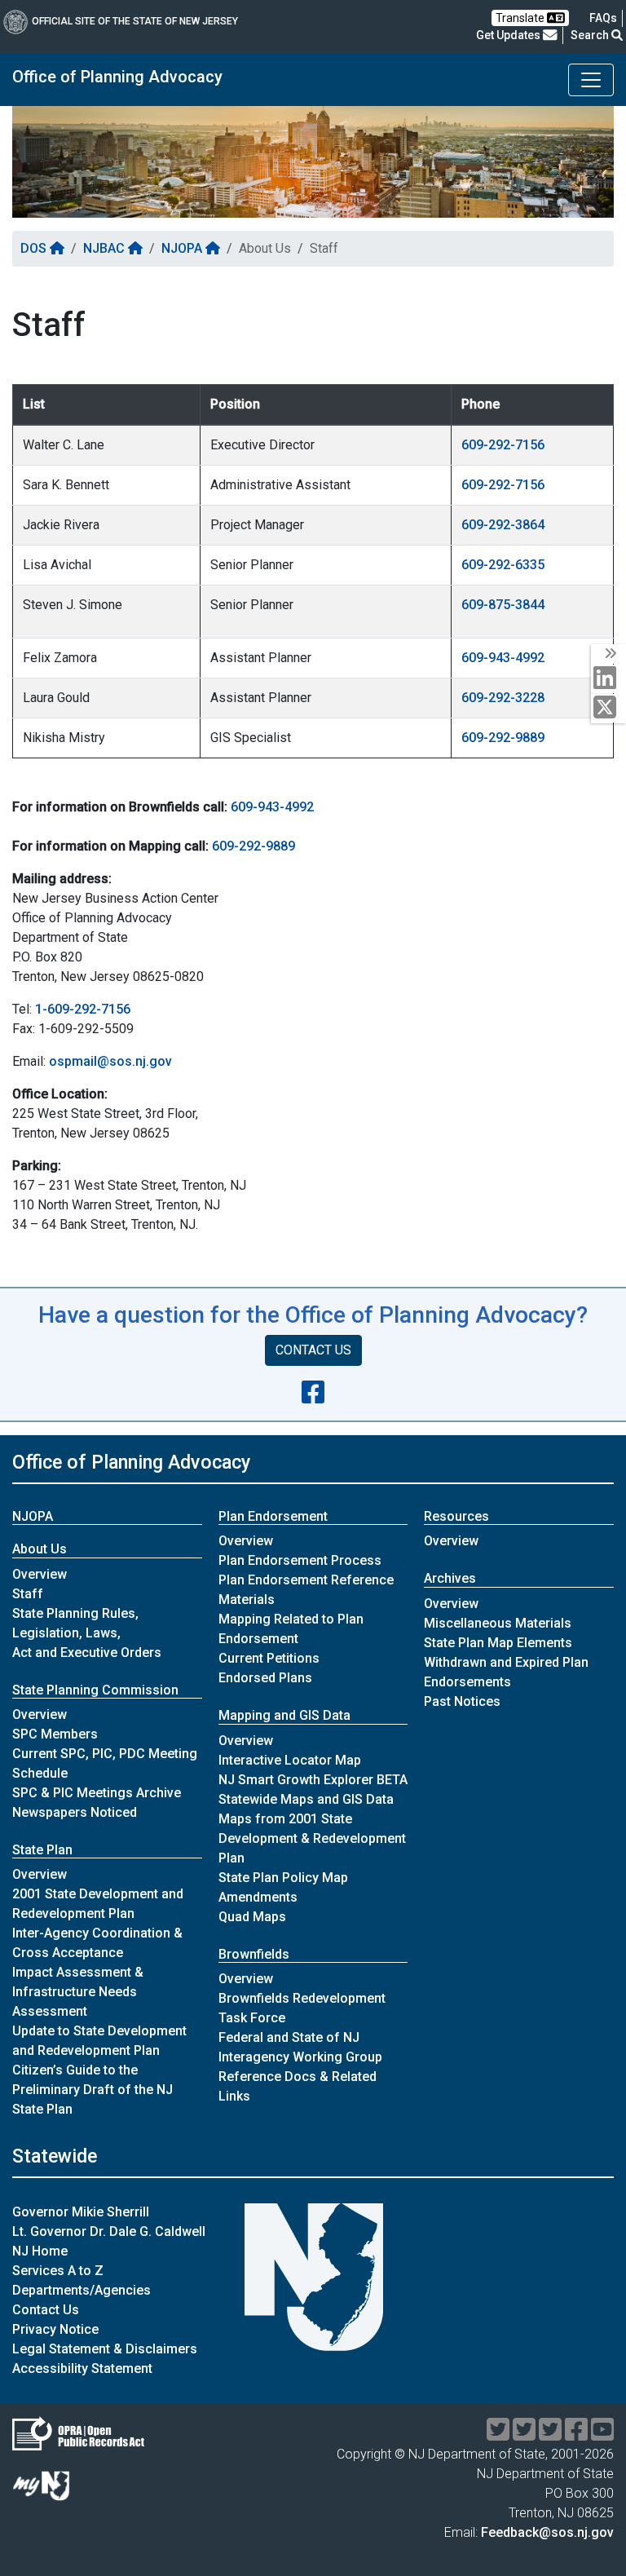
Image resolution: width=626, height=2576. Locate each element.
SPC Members (55, 1734)
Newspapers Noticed (75, 1812)
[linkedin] (608, 679)
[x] (608, 708)
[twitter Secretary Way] (498, 2435)
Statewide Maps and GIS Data (306, 1799)
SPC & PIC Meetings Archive (97, 1793)
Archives (450, 1578)
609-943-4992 (503, 658)
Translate (521, 18)
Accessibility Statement (82, 2368)
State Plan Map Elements (498, 1643)
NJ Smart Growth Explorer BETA (313, 1780)
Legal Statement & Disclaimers (105, 2349)
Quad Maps (252, 1917)
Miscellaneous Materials (498, 1623)
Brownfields (254, 1954)
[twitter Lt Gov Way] (524, 2435)
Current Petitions (269, 1658)
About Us (40, 1549)
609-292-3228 (503, 698)
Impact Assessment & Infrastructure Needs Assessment (78, 1992)
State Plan (42, 1850)
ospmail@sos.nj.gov (110, 1061)
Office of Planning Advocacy (117, 77)
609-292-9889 (503, 738)
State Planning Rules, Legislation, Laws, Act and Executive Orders (87, 1633)
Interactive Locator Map (290, 1760)
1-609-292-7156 (83, 1009)
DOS (35, 248)
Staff (28, 1594)
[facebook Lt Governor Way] (576, 2435)
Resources (456, 1516)
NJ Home (40, 2251)
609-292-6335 (503, 565)
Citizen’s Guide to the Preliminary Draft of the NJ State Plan (93, 2090)
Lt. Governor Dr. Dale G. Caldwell (109, 2231)
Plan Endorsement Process (300, 1560)
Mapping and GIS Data (284, 1715)
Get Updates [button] (509, 35)
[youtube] (602, 2435)
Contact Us (46, 2310)
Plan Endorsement (273, 1516)
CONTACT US (313, 1350)
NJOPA (183, 248)
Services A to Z (58, 2271)
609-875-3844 (503, 605)
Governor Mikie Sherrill (81, 2212)
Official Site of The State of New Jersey (135, 21)
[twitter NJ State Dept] (550, 2435)
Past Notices (462, 1701)
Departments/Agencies (82, 2290)
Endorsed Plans (265, 1678)
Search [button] (591, 35)
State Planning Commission (95, 1690)
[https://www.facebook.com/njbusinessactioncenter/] (313, 1393)
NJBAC (106, 248)
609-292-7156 (503, 445)
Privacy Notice (55, 2329)
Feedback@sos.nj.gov (547, 2532)
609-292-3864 (503, 525)
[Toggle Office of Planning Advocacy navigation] (591, 80)
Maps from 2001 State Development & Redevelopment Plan (312, 1838)
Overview (40, 1574)
